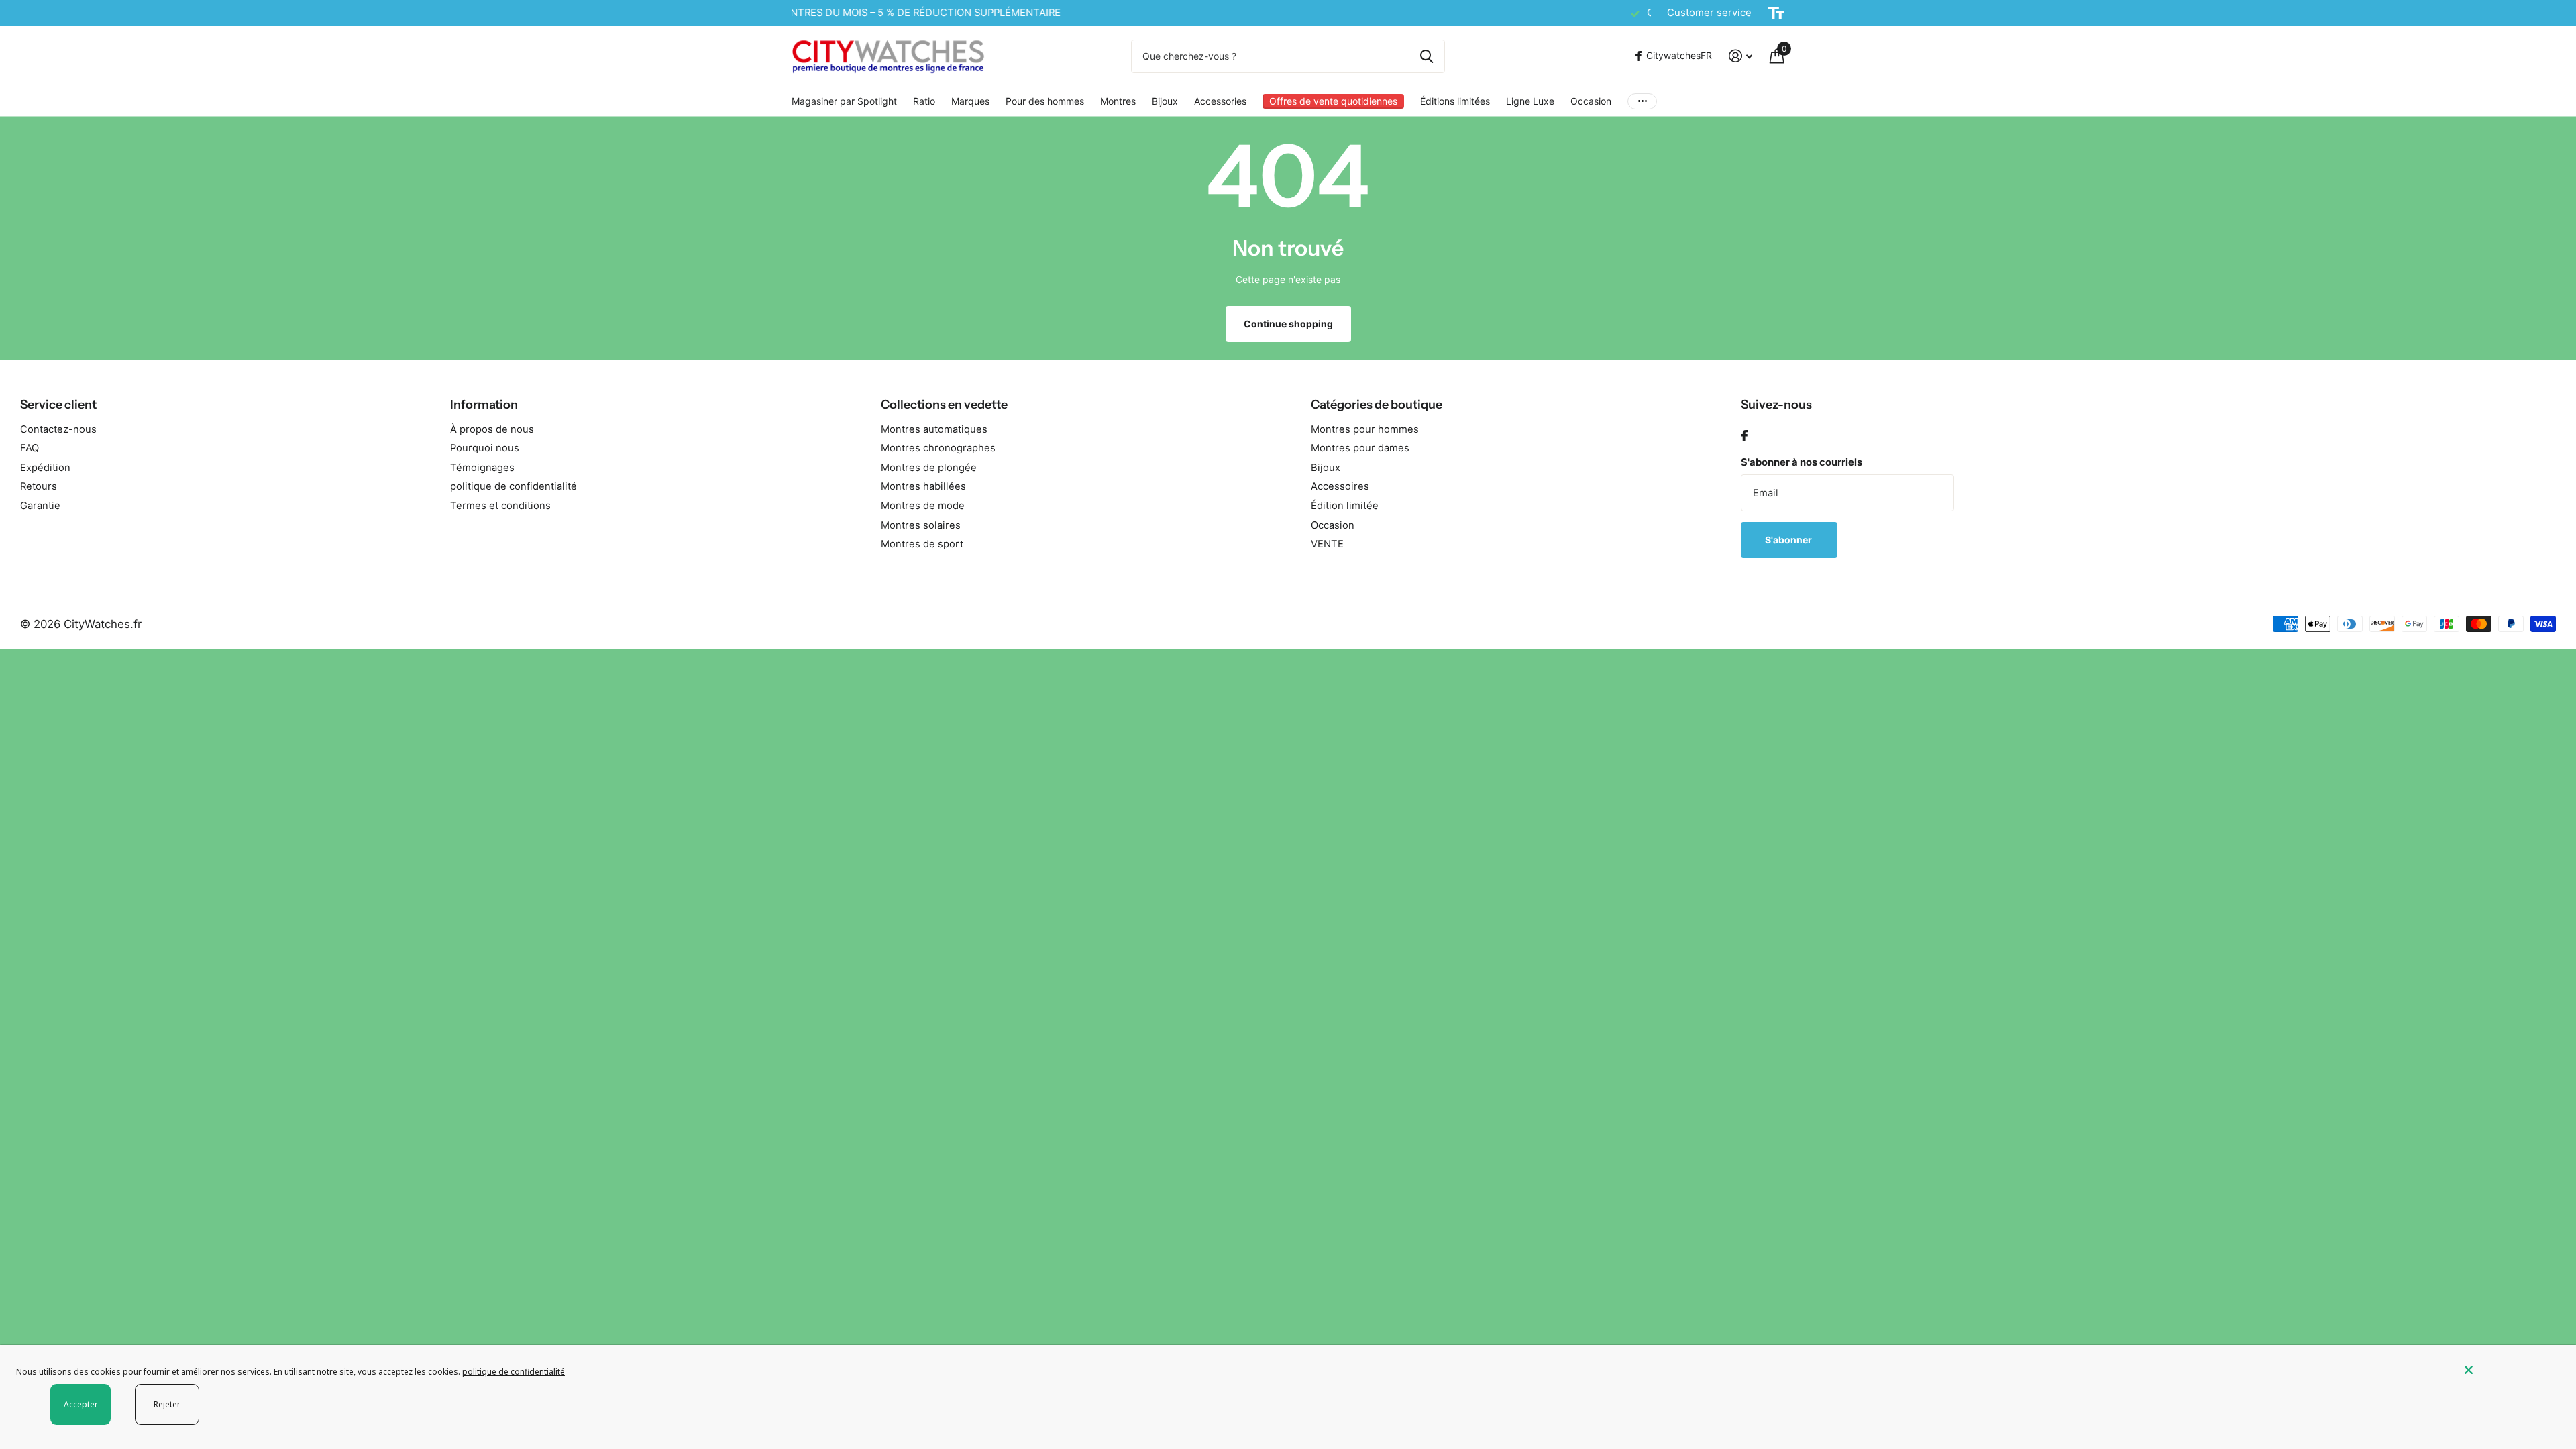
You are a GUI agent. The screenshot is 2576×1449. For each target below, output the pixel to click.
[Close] (2510, 1370)
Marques (970, 101)
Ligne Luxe (1530, 101)
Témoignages (482, 468)
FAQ (30, 448)
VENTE (1327, 544)
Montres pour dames (1360, 448)
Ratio (924, 101)
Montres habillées (923, 486)
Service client (58, 405)
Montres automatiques (934, 429)
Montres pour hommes (1365, 429)
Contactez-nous (58, 429)
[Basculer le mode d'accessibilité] (1776, 13)
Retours (39, 486)
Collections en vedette (944, 405)
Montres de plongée (929, 468)
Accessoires (1340, 486)
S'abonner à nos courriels (1802, 462)
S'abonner (1789, 540)
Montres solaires (921, 525)
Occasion (1591, 101)
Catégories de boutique (1377, 405)
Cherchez (1427, 56)
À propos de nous (492, 429)
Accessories (1220, 101)
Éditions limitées (1455, 101)
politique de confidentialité (514, 486)
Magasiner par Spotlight (844, 101)
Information (484, 405)
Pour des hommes (1045, 101)
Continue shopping (1288, 324)
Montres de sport (922, 544)
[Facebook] (1744, 436)
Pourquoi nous (485, 448)
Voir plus (1642, 101)
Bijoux (1165, 101)
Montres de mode (923, 506)
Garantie (40, 506)
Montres (1118, 101)
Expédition (45, 468)
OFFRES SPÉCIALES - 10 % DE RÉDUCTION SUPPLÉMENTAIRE (953, 13)
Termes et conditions (500, 506)
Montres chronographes (938, 448)
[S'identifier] (1740, 56)
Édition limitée (1345, 506)
